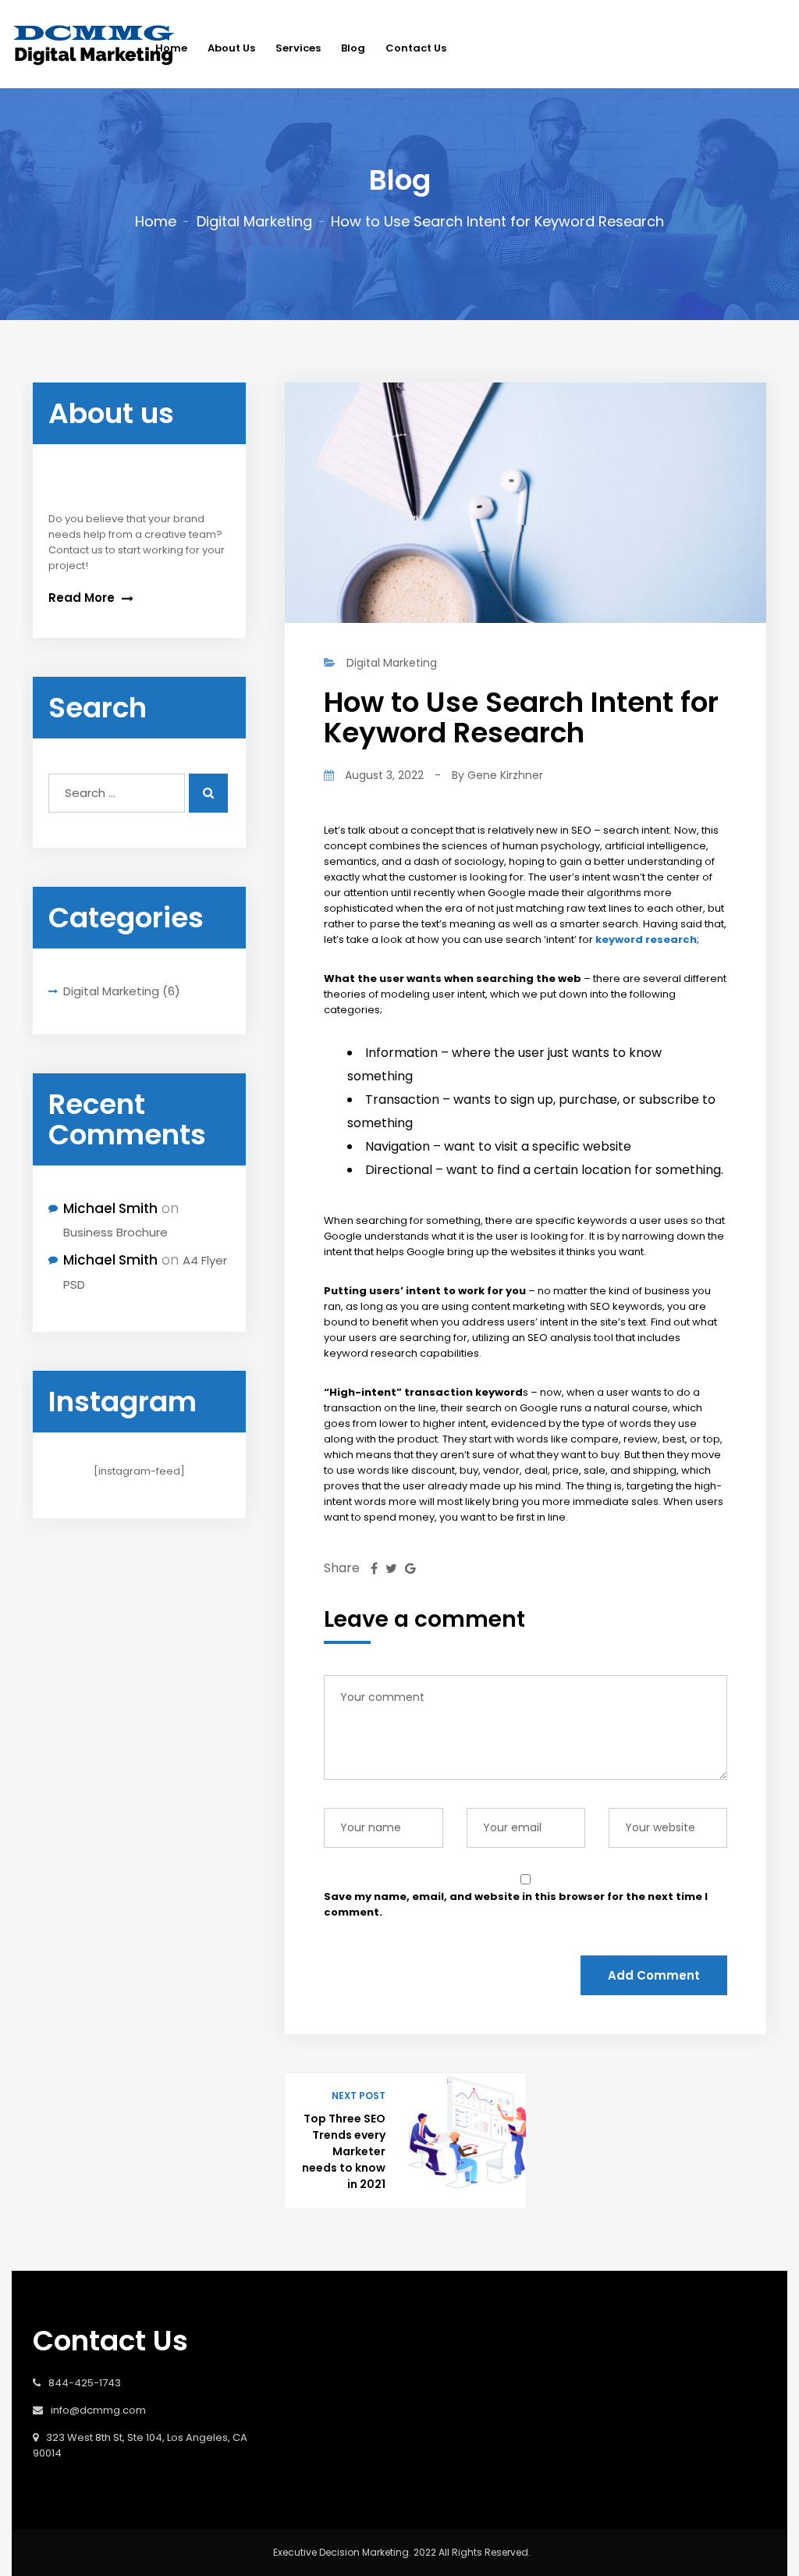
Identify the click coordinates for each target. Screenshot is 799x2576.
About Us (231, 48)
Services (298, 48)
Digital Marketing (254, 221)
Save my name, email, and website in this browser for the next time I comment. (516, 1904)
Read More (83, 598)
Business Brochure (115, 1232)
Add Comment (654, 1975)
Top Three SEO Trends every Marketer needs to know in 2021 (344, 2151)
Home (156, 221)
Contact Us (416, 48)
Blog (353, 48)
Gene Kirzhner (505, 775)
